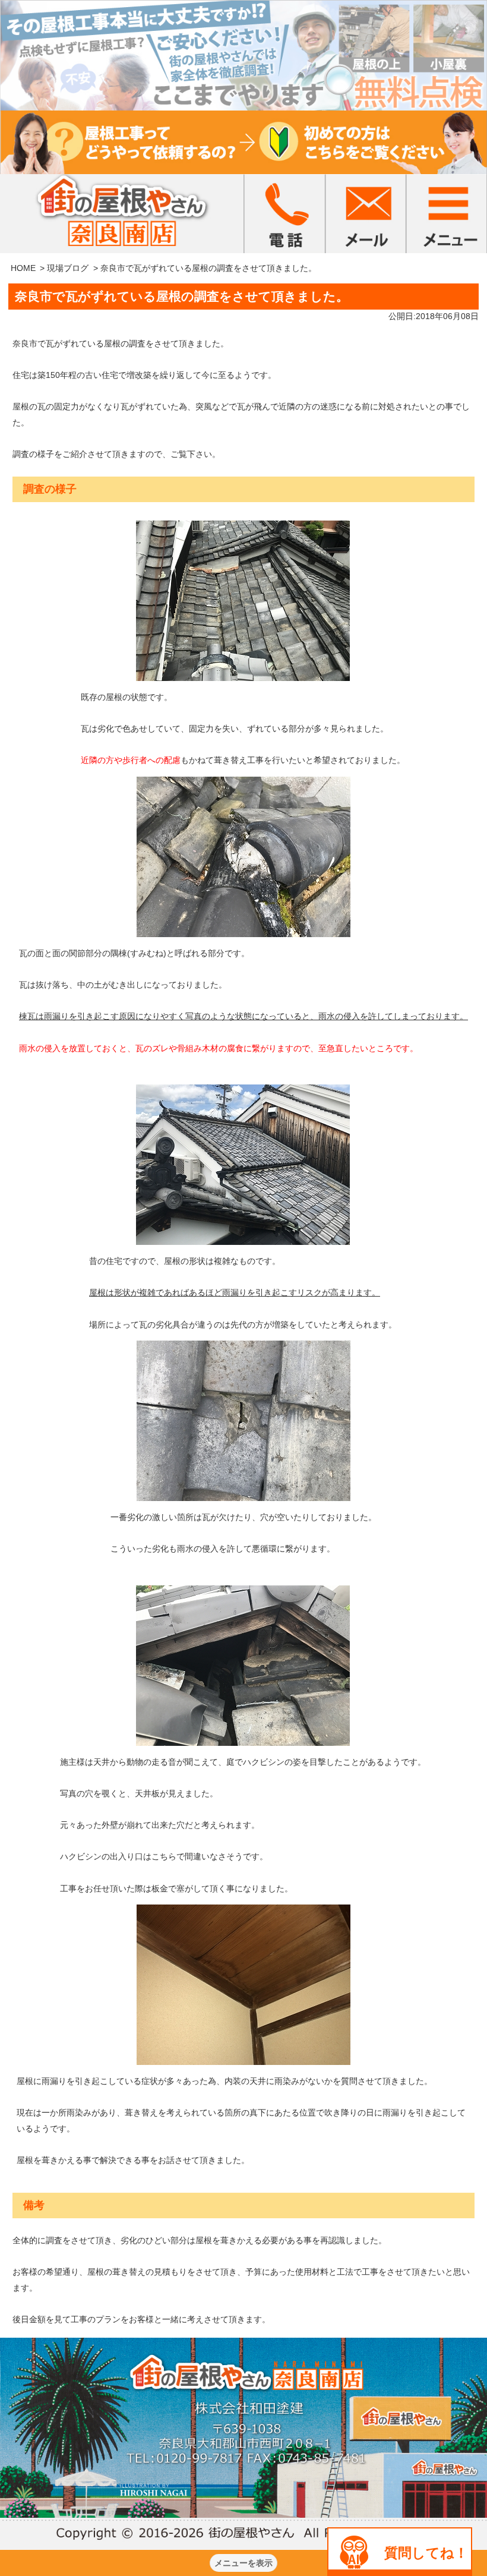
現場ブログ (68, 268)
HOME (23, 268)
